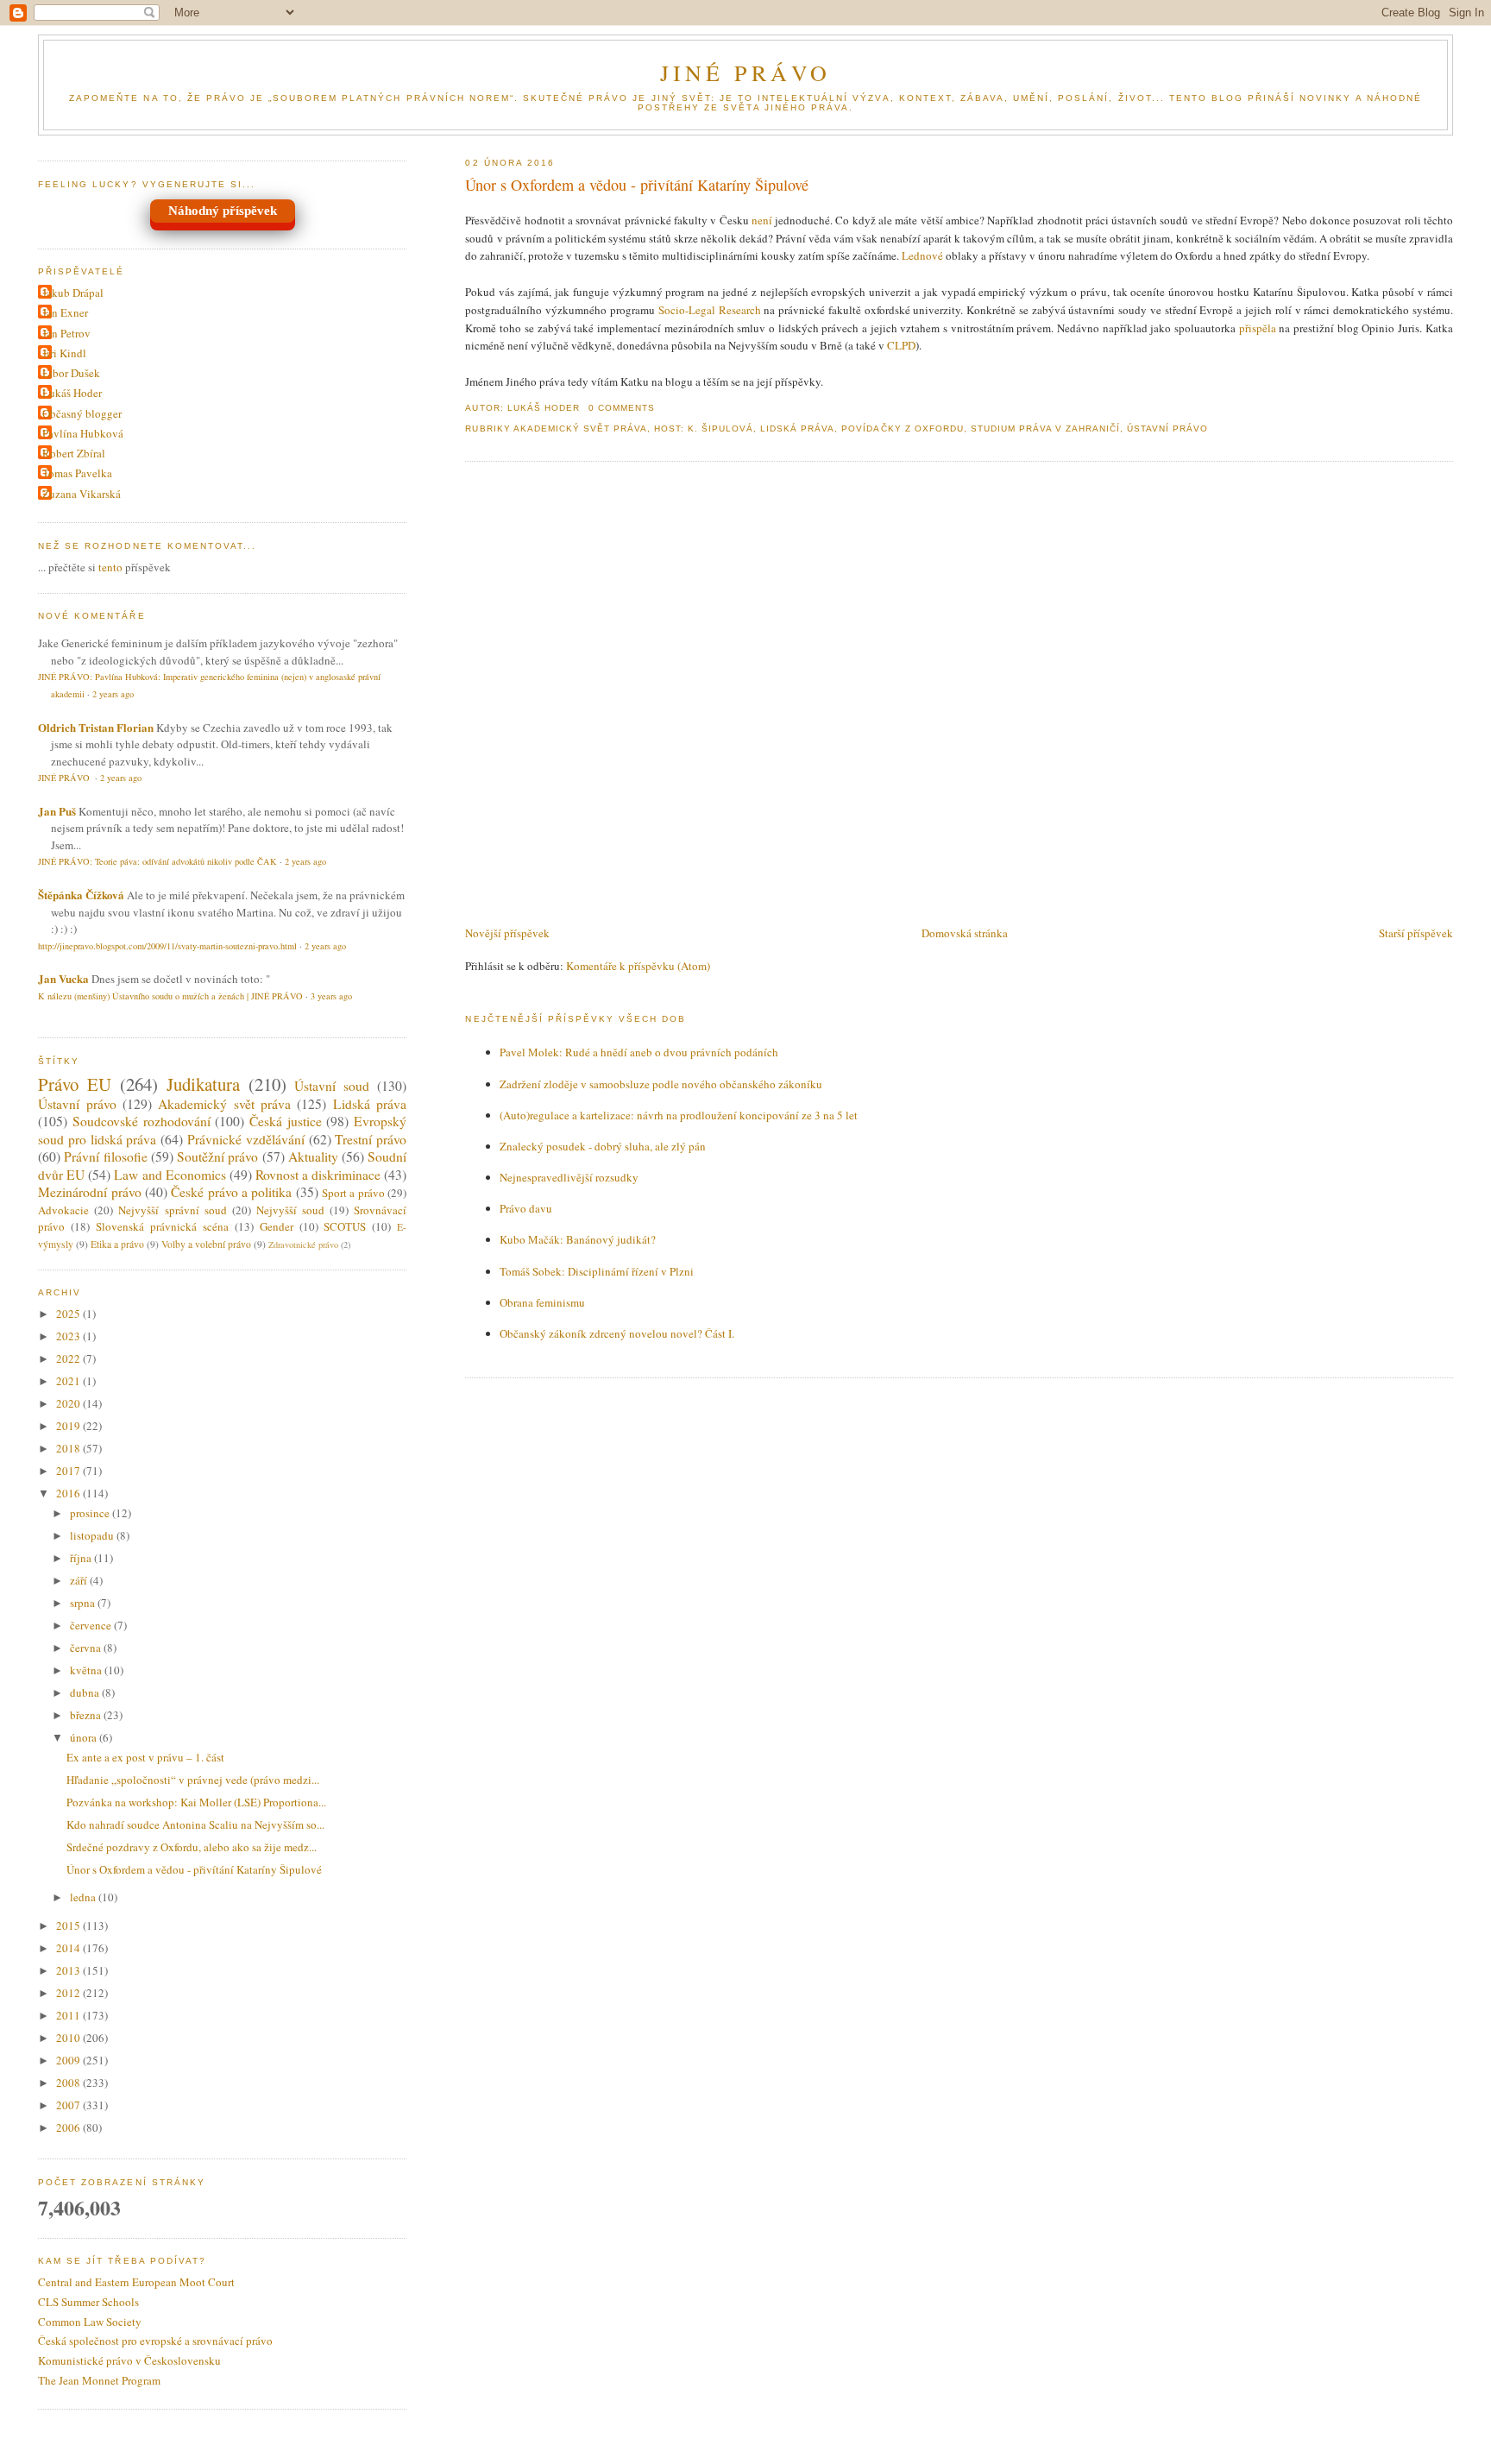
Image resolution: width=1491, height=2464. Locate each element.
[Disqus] (959, 695)
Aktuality (313, 1156)
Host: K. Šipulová (704, 429)
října (82, 1558)
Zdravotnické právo (303, 1245)
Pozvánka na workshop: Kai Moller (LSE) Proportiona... (196, 1802)
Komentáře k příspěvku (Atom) (638, 966)
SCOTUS (345, 1226)
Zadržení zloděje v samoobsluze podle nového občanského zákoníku (661, 1084)
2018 (69, 1448)
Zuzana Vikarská (82, 494)
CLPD (901, 345)
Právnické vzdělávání (246, 1139)
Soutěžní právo (217, 1156)
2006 (69, 2127)
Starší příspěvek (1416, 933)
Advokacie (63, 1210)
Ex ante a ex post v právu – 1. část (145, 1757)
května (87, 1670)
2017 (69, 1471)
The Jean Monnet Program (99, 2380)
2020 (69, 1403)
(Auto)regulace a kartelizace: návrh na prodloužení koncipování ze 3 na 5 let (679, 1115)
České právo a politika (231, 1192)
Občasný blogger (82, 413)
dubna (86, 1692)
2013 (69, 1970)
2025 (69, 1314)
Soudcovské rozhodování (142, 1121)
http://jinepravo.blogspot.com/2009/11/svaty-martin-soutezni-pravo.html (167, 946)
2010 (69, 2038)
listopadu (93, 1535)
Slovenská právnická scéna (162, 1226)
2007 (69, 2105)
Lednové (922, 255)
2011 (69, 2015)
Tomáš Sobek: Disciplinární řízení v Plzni (597, 1271)
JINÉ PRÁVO (746, 72)
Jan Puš (57, 811)
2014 (69, 1948)
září (80, 1580)
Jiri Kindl (64, 353)
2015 (69, 1925)
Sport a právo (353, 1193)
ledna (84, 1897)
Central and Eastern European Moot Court (136, 2282)
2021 (69, 1381)
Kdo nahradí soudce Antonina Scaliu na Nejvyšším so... (195, 1824)
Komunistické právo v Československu (129, 2360)
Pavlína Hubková (83, 433)
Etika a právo (117, 1244)
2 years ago (113, 694)
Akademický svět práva (580, 429)
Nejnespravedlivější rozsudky (569, 1177)
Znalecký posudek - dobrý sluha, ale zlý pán (603, 1146)
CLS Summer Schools (88, 2302)
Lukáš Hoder (72, 393)
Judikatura (203, 1084)
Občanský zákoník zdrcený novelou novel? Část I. (617, 1333)
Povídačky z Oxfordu (902, 429)
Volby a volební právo (206, 1244)
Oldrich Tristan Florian (96, 727)
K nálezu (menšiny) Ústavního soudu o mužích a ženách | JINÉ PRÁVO (170, 996)
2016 (69, 1493)
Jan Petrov (66, 333)
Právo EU (75, 1084)
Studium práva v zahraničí (1045, 429)
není (762, 220)
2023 (69, 1336)
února (85, 1737)
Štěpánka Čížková (81, 895)
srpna (84, 1603)
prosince (91, 1513)
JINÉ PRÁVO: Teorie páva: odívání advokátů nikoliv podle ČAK (157, 861)
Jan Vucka (63, 978)
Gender (277, 1226)
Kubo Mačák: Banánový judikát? (578, 1239)
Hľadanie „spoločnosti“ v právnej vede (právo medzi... (193, 1780)
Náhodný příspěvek (223, 211)
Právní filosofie (105, 1156)
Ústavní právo (1167, 429)
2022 (69, 1358)
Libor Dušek (71, 373)
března (87, 1715)
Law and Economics (170, 1175)
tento (110, 567)
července (92, 1625)
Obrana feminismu (542, 1302)
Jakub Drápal (73, 293)
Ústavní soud (332, 1086)
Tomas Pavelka (77, 473)
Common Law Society (90, 2322)
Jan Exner (65, 312)
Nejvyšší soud (290, 1210)
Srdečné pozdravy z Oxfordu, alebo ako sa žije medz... (192, 1847)
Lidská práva (797, 429)
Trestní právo (371, 1139)
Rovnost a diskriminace (318, 1175)
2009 (69, 2060)
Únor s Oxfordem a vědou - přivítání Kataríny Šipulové (637, 185)
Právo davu (526, 1208)
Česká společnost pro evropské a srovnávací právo (155, 2341)
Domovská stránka (965, 933)
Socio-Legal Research (710, 310)
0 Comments (622, 408)
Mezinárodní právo (89, 1192)
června (87, 1648)
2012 (69, 1993)
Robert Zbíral (74, 453)
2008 (69, 2083)
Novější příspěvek (507, 933)
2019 (69, 1426)
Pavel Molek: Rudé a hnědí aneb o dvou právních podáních (639, 1052)
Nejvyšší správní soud (172, 1210)
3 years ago (331, 996)
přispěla (1258, 328)
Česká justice (286, 1121)
